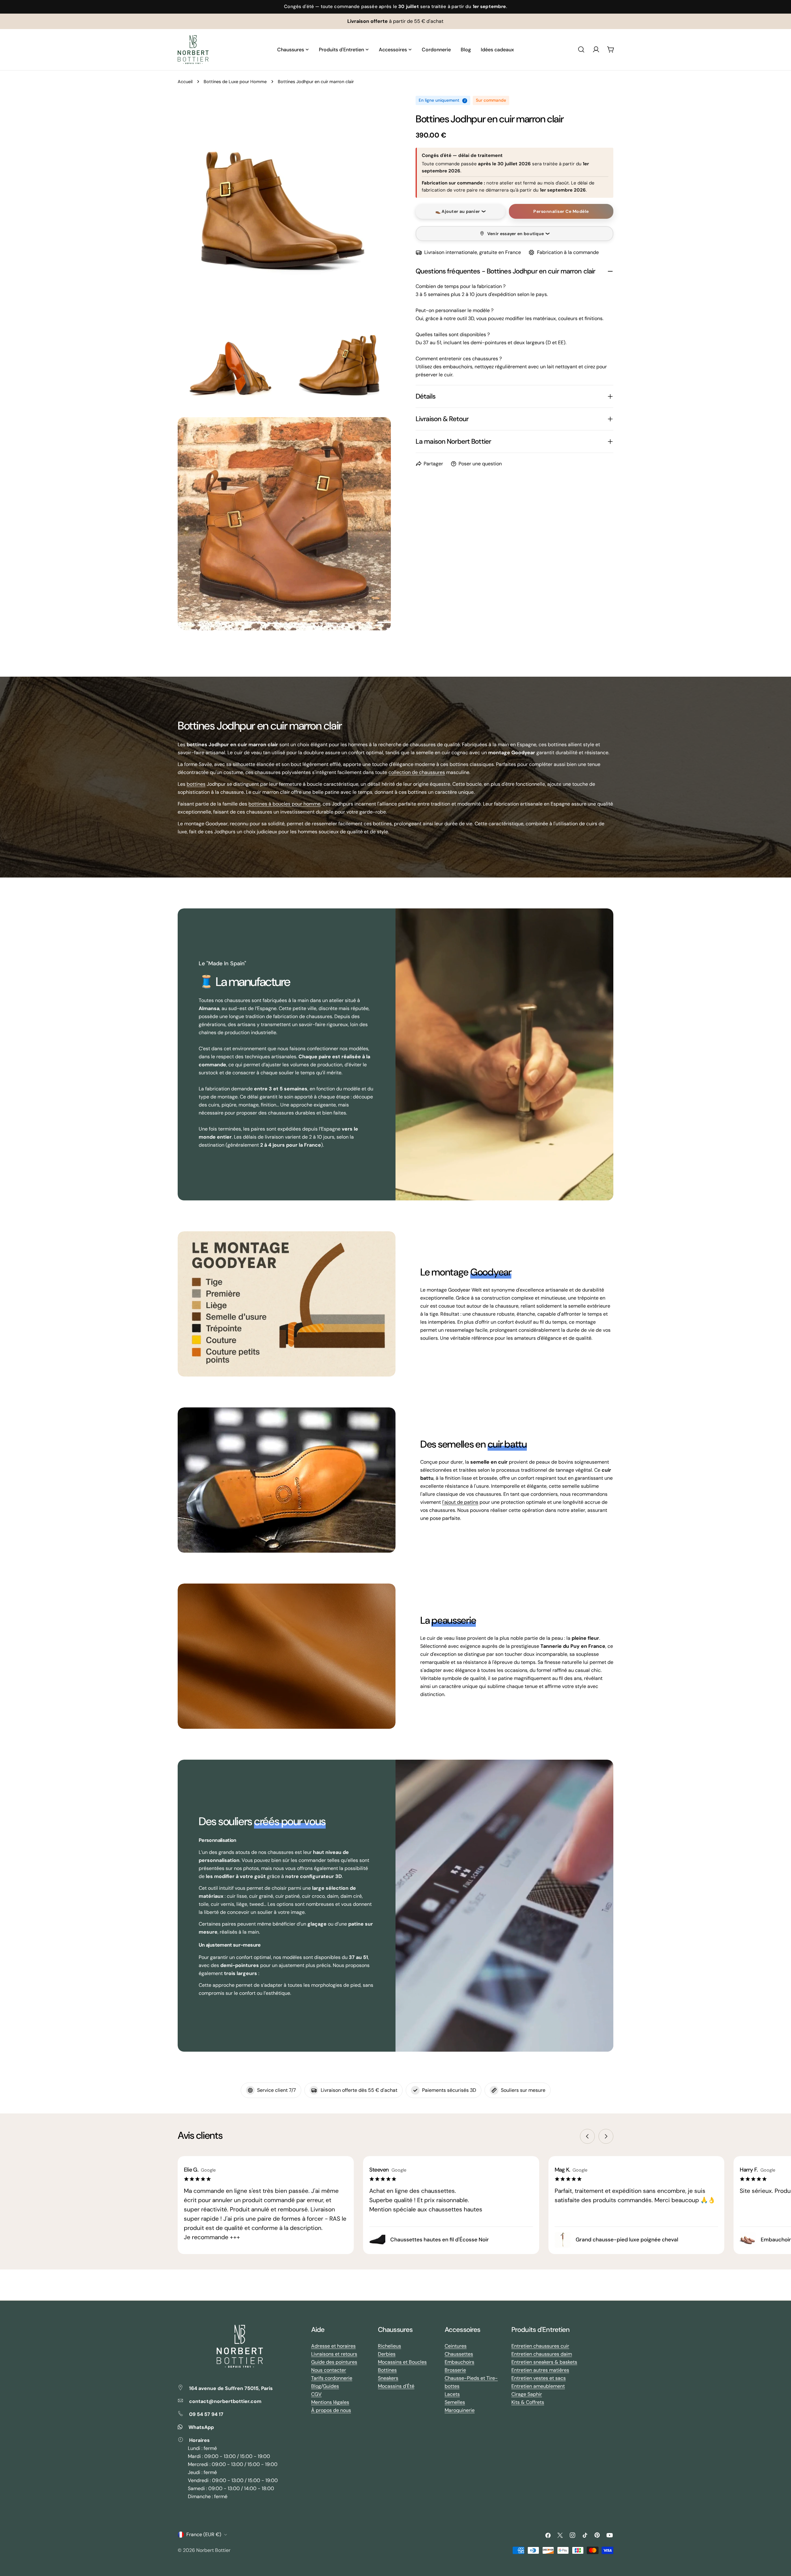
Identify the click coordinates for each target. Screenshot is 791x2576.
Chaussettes (459, 2354)
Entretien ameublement (538, 2386)
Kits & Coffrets (528, 2402)
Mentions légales (330, 2402)
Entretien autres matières (540, 2370)
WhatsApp (201, 2427)
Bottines (387, 2370)
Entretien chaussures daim (542, 2354)
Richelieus (389, 2346)
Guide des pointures (334, 2362)
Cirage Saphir (527, 2394)
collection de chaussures (417, 772)
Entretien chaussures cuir (540, 2346)
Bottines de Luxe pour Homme (235, 82)
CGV (316, 2394)
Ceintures (456, 2346)
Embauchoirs (459, 2362)
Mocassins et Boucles (402, 2362)
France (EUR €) (204, 2534)
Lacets (452, 2394)
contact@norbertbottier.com (225, 2401)
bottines (196, 784)
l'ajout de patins (460, 1502)
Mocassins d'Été (396, 2386)
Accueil (185, 82)
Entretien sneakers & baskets (544, 2362)
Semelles (455, 2402)
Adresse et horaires (333, 2346)
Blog (316, 2386)
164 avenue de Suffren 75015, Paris (231, 2388)
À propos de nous (331, 2410)
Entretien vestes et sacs (539, 2378)
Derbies (387, 2354)
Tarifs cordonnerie (332, 2378)
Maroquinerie (460, 2410)
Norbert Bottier (213, 2550)
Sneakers (388, 2378)
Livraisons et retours (334, 2354)
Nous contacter (329, 2370)
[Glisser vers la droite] (606, 2136)
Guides (331, 2386)
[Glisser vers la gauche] (587, 2136)
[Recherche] (581, 49)
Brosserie (455, 2370)
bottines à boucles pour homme (284, 804)
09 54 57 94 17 (206, 2414)
